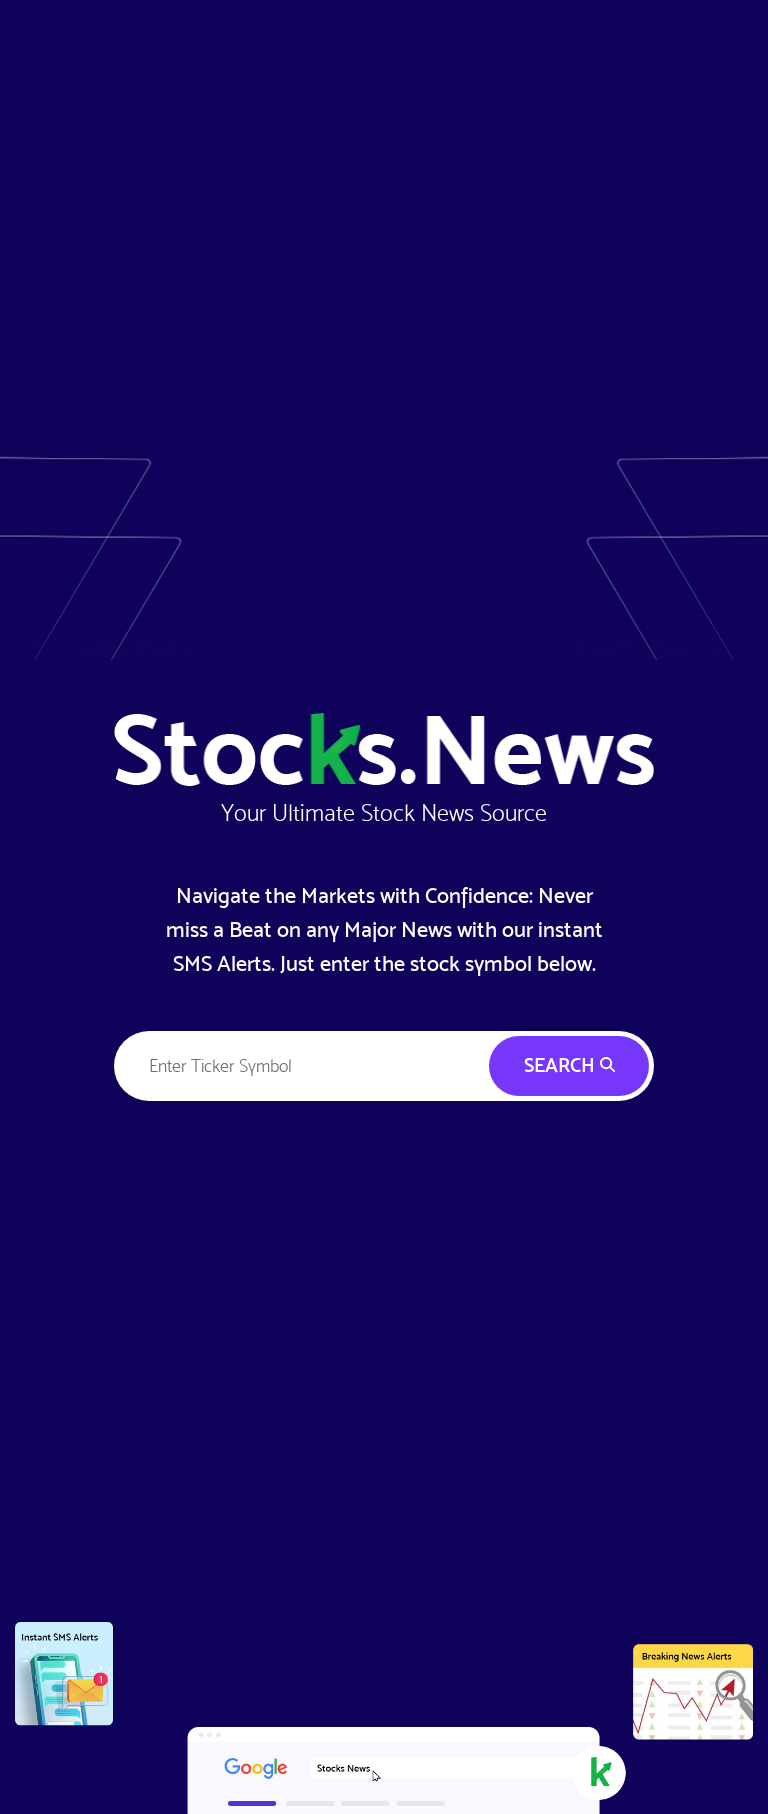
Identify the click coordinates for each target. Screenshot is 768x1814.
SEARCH (562, 1065)
